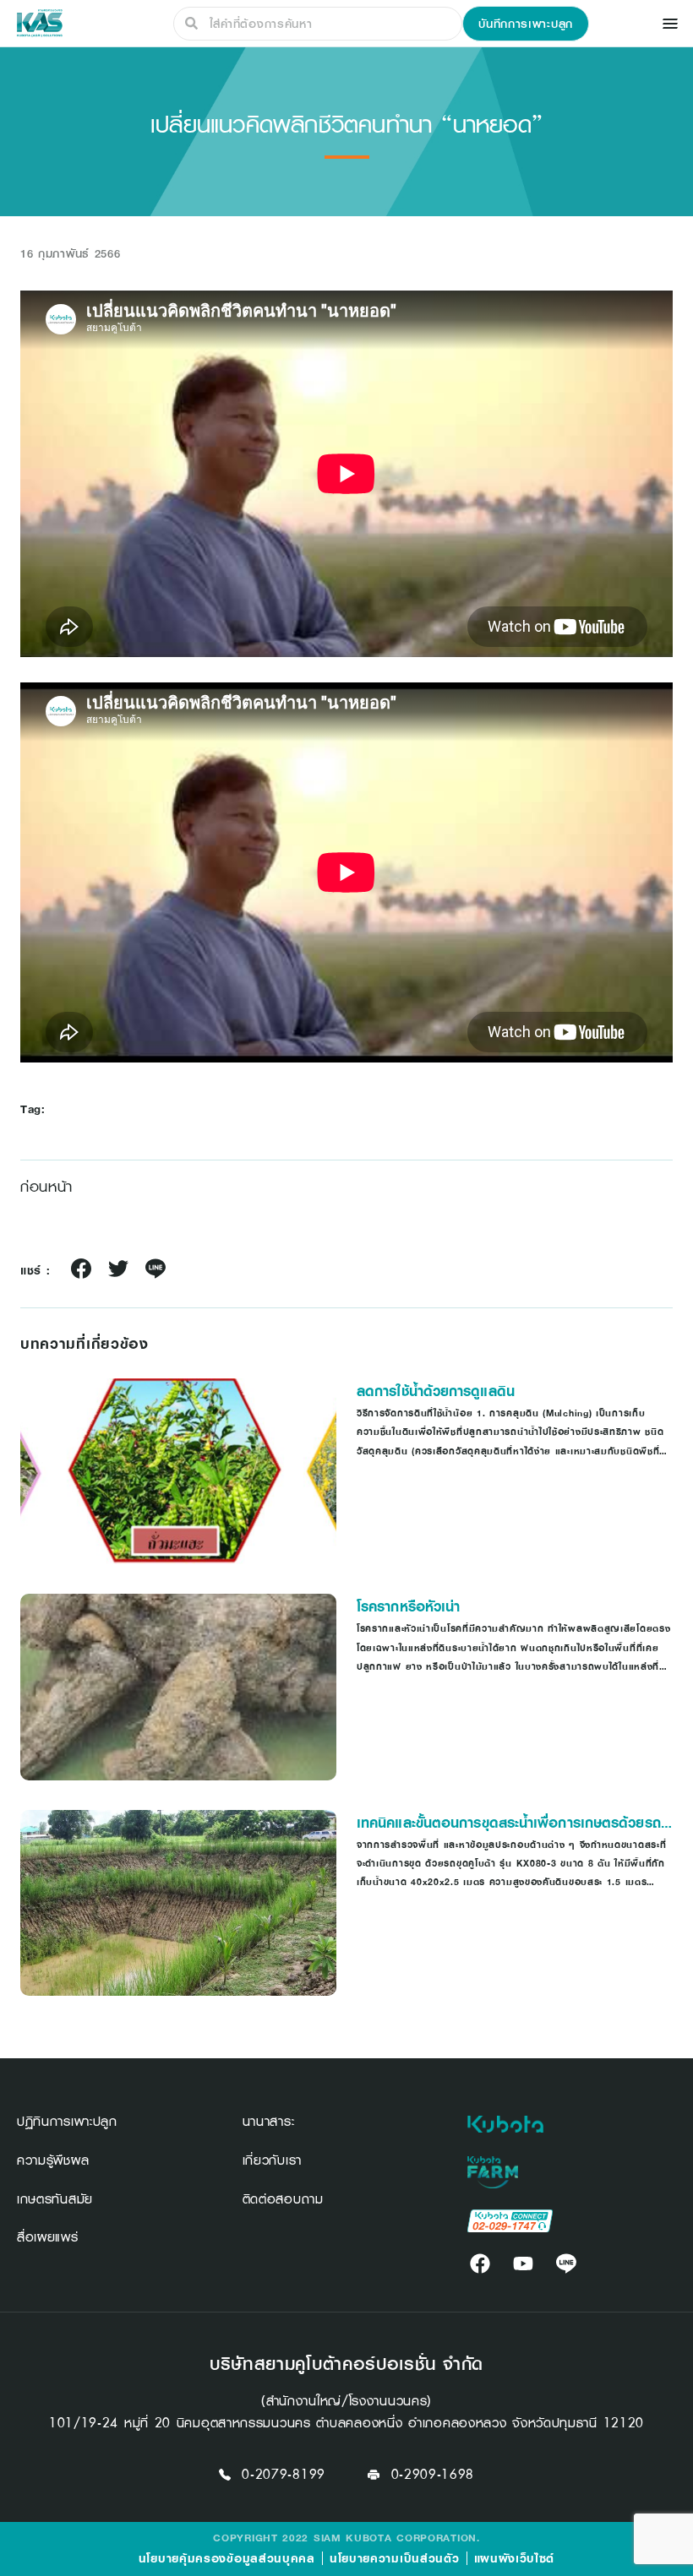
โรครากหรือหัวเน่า (408, 1606)
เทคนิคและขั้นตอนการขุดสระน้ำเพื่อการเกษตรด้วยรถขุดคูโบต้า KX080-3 (509, 1823)
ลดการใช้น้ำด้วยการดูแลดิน (436, 1391)
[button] (526, 24)
